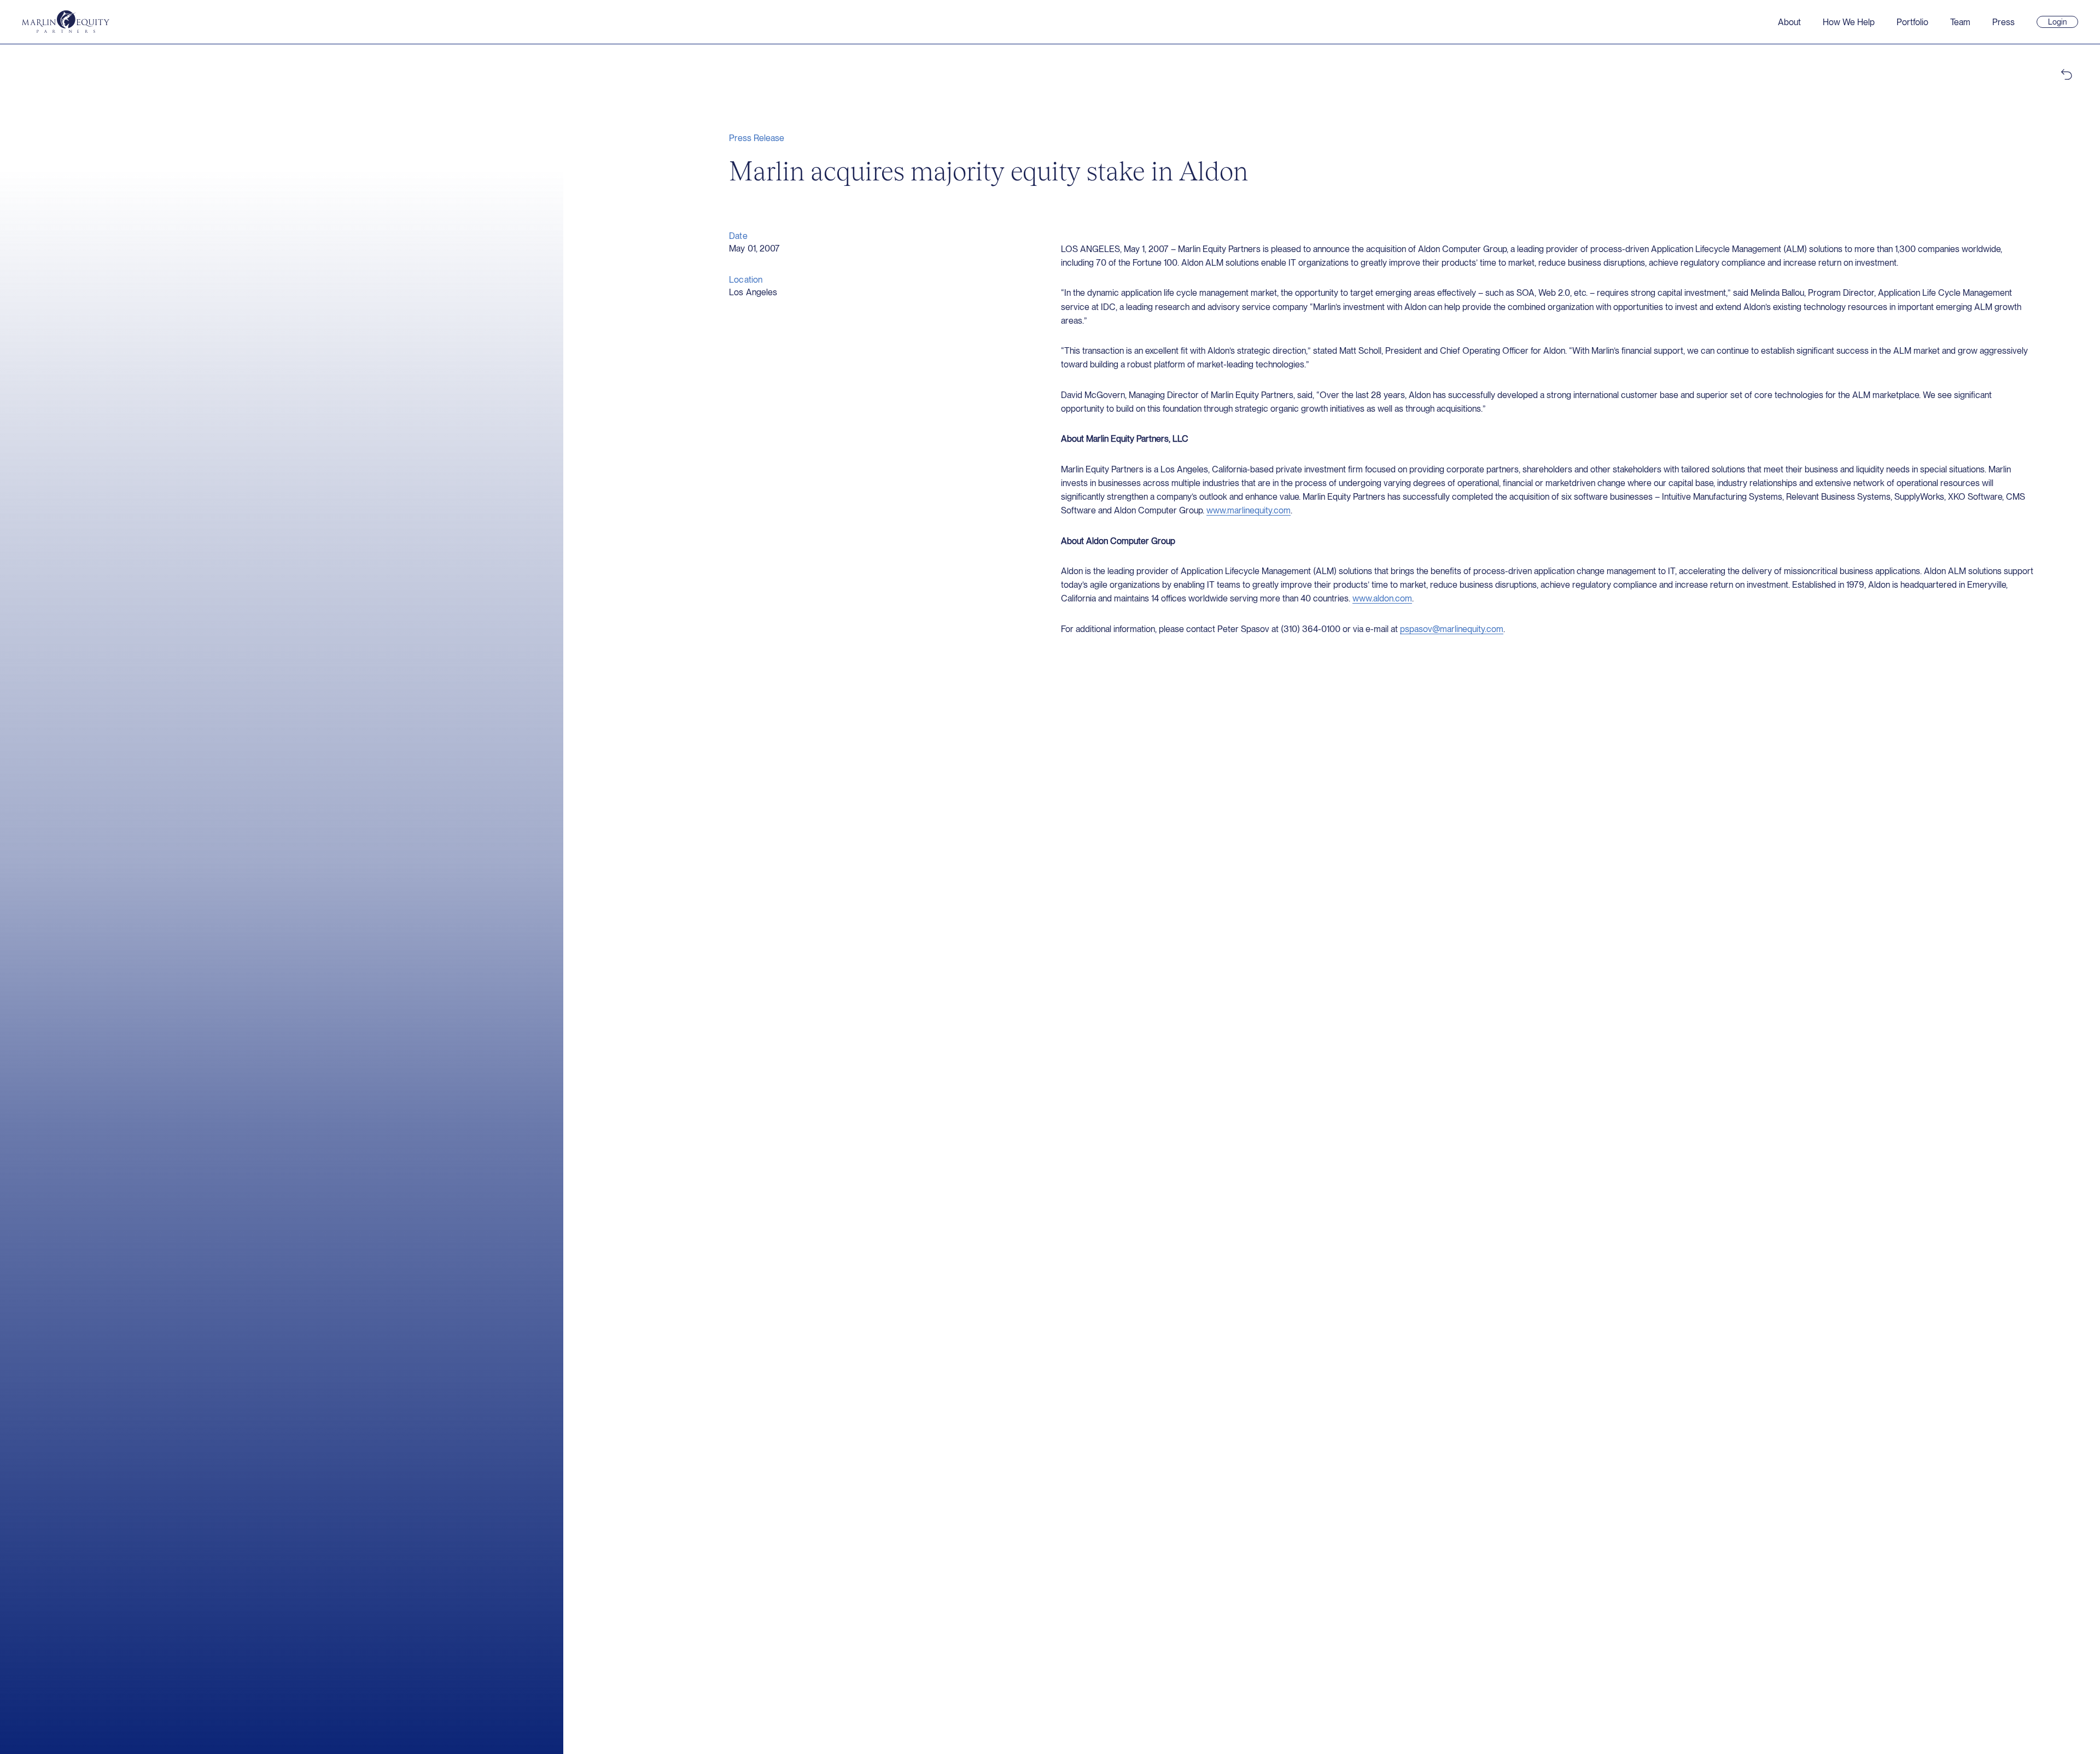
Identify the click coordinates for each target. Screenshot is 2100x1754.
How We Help (1849, 22)
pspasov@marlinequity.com (1452, 629)
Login (2062, 22)
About (1789, 22)
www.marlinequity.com (1249, 510)
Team (1960, 22)
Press (2003, 22)
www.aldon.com (1382, 598)
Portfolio (1912, 22)
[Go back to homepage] (66, 22)
